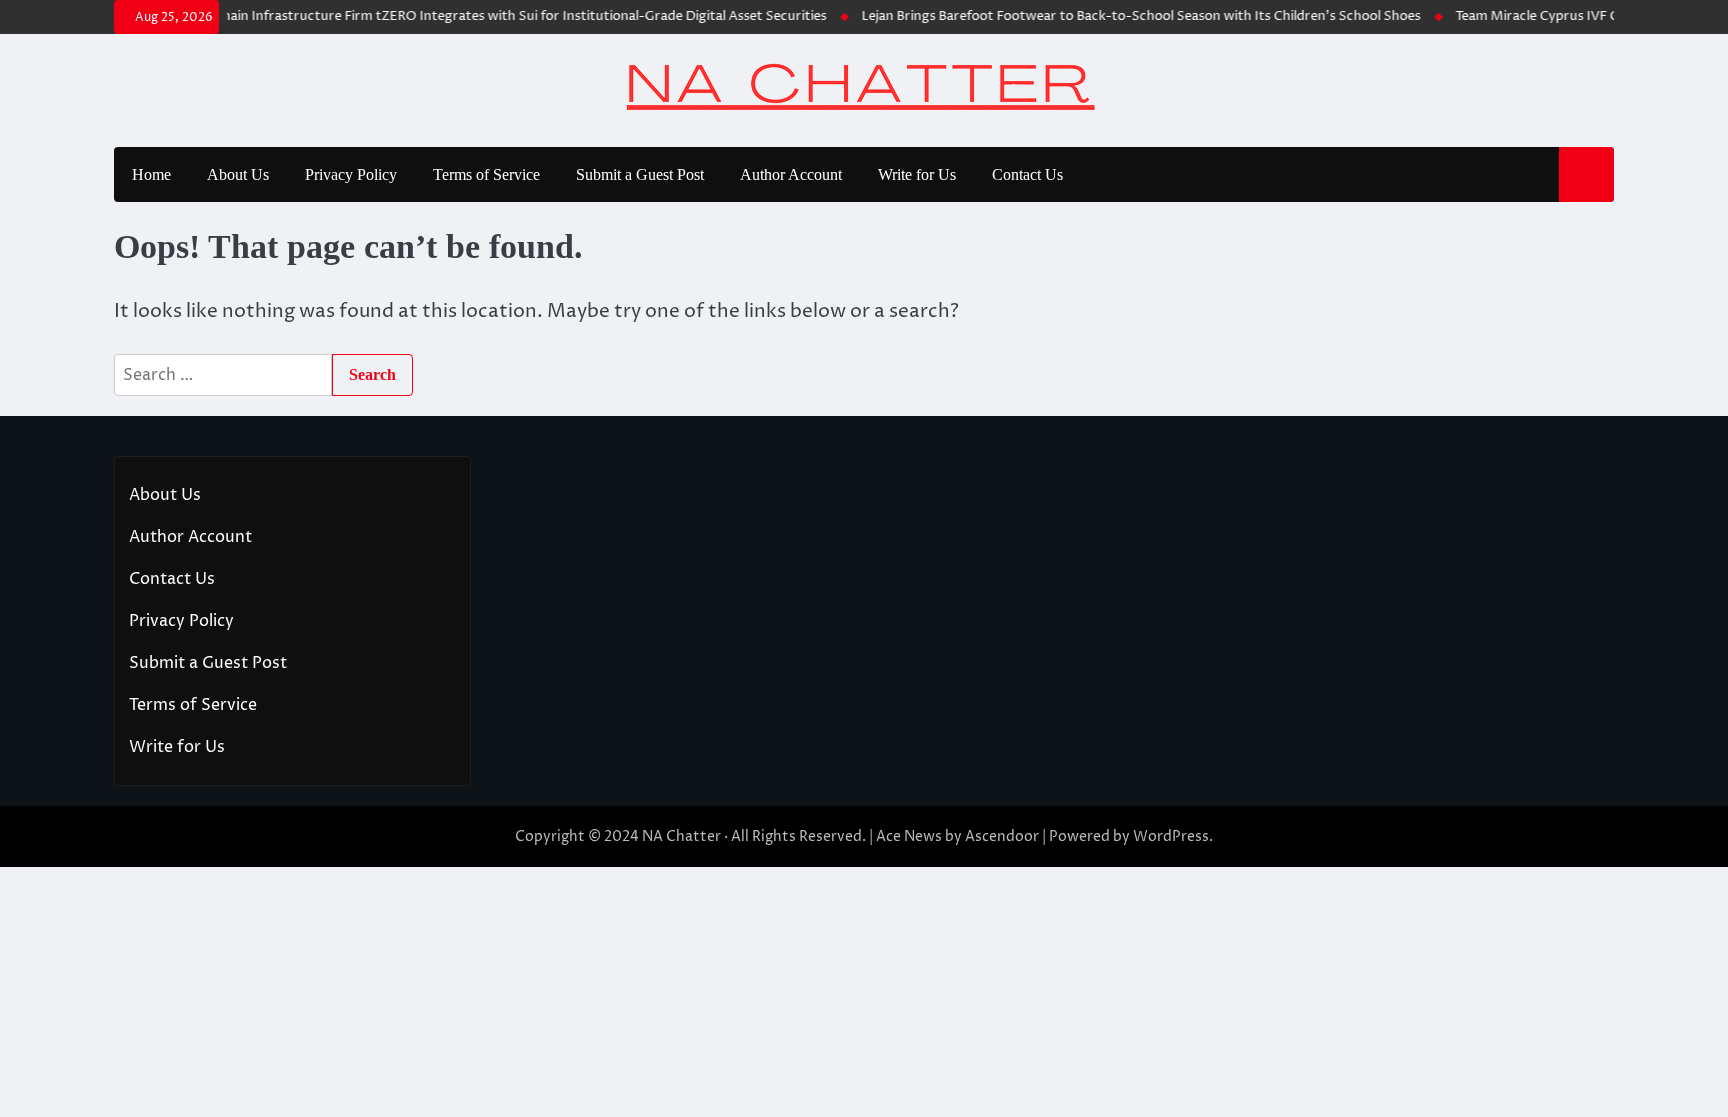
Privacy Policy (351, 174)
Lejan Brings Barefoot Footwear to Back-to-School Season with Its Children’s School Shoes (1125, 16)
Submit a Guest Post (640, 174)
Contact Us (1027, 174)
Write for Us (917, 174)
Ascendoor (1002, 836)
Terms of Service (486, 174)
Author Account (791, 174)
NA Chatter (681, 836)
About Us (238, 174)
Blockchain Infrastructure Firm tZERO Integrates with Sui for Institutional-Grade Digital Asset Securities (489, 16)
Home (151, 174)
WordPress (1171, 836)
